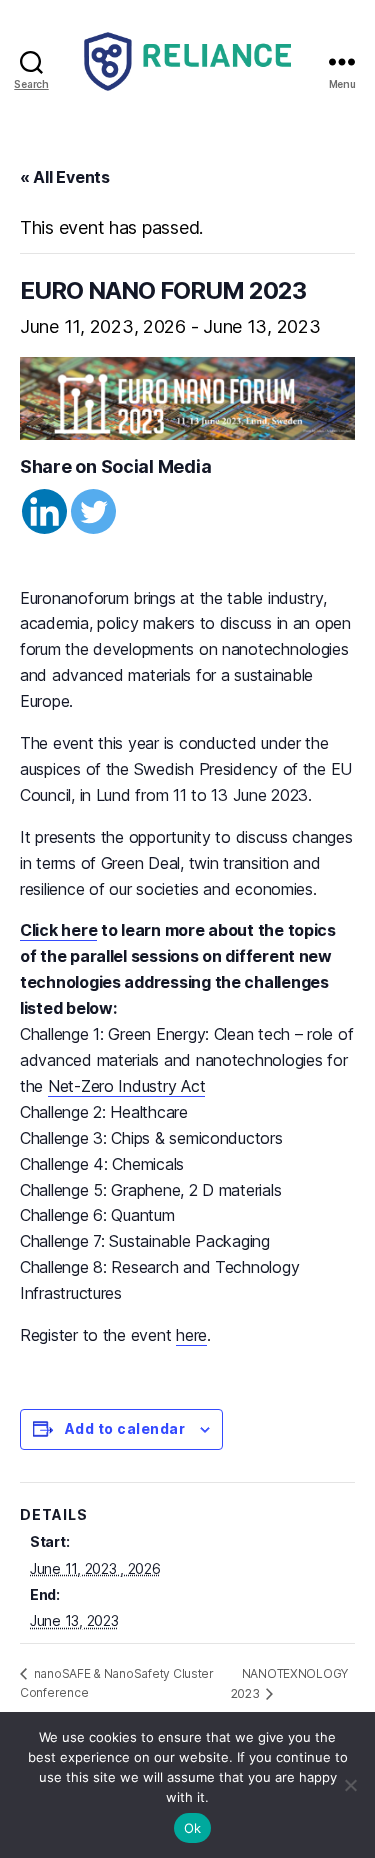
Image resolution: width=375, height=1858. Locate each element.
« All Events (65, 177)
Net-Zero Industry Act (126, 1086)
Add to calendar (125, 1428)
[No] (350, 1785)
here (191, 1335)
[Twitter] (93, 511)
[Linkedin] (44, 511)
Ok (193, 1828)
